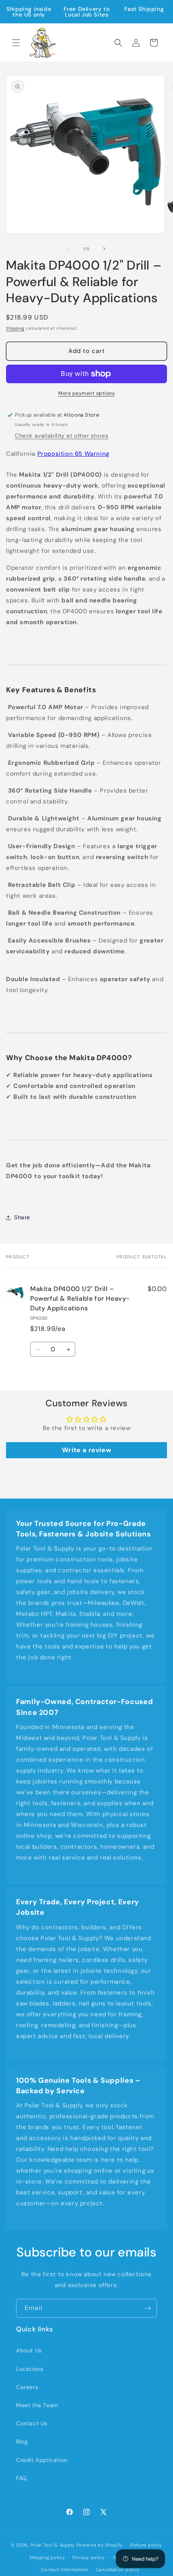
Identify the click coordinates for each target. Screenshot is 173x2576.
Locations (30, 2369)
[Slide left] (69, 249)
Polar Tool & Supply (53, 2545)
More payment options (86, 393)
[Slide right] (104, 249)
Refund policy (146, 2545)
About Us (29, 2350)
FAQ (22, 2478)
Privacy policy (89, 2557)
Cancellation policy (118, 2570)
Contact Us (32, 2423)
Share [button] (22, 1217)
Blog (22, 2441)
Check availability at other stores (62, 436)
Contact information (65, 2570)
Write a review (86, 1450)
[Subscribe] (148, 2308)
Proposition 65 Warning (73, 454)
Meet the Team (37, 2405)
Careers (27, 2387)
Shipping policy (47, 2557)
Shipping (15, 328)
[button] (16, 43)
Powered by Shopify (100, 2545)
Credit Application (42, 2460)
